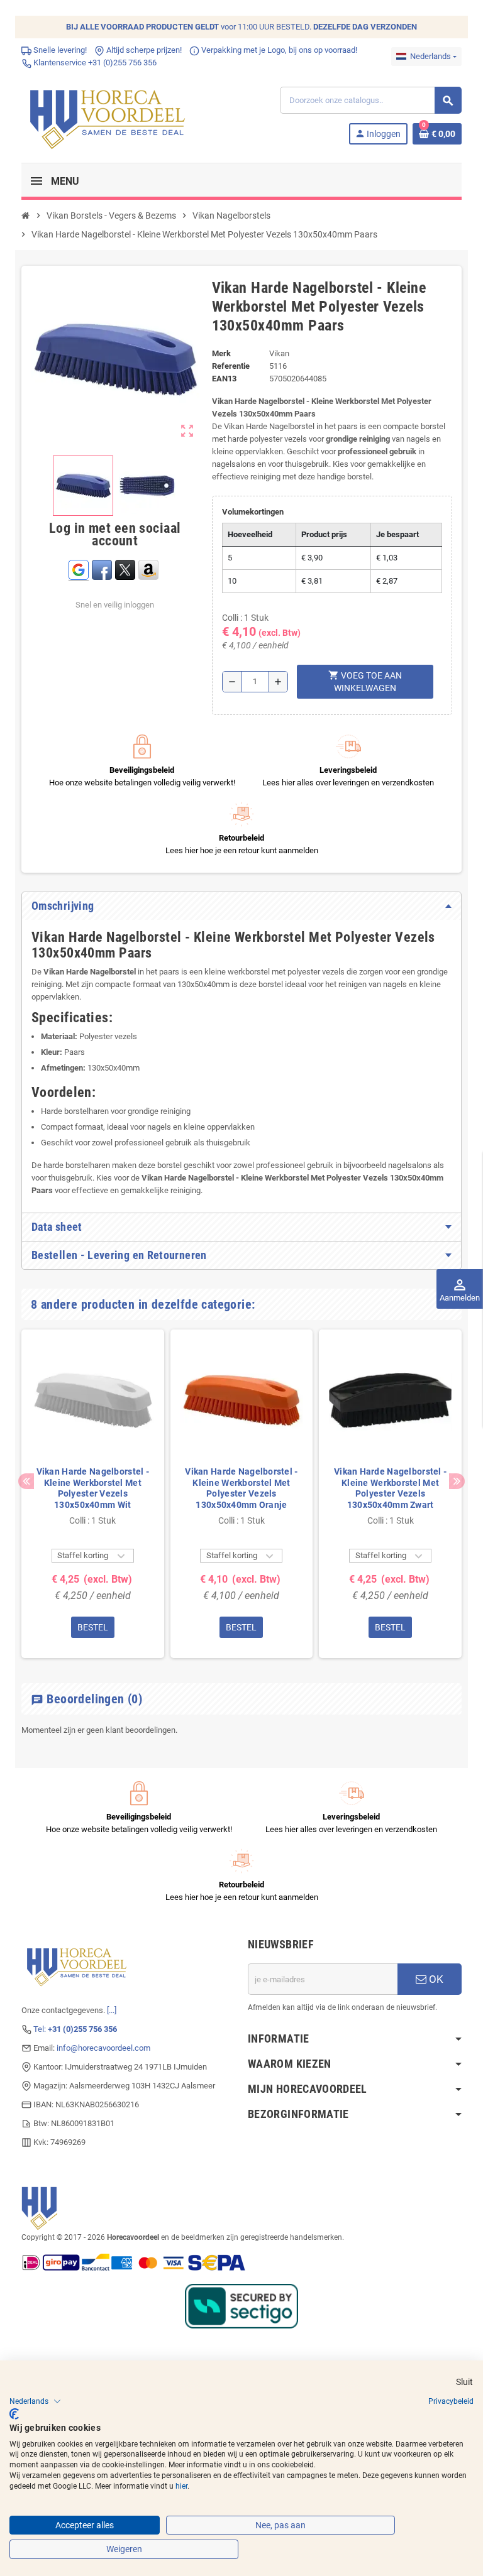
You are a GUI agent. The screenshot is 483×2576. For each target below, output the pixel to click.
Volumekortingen (253, 512)
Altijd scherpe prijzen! (143, 50)
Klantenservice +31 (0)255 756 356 (94, 63)
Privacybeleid (451, 2401)
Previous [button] (26, 1481)
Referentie (231, 366)
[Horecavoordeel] (109, 115)
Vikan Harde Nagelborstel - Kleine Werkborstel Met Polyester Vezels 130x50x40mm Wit (93, 1488)
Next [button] (457, 1481)
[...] (112, 2010)
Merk (221, 353)
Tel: (75, 2029)
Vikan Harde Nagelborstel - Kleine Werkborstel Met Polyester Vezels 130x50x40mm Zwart (390, 1488)
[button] (35, 2401)
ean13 (224, 379)
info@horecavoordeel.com (103, 2048)
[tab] (241, 906)
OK (435, 1979)
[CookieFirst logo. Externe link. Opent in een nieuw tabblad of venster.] (14, 2414)
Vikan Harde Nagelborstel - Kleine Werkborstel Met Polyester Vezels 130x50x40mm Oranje (241, 1488)
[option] (93, 1494)
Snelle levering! (59, 50)
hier (181, 2486)
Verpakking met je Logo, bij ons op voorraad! (278, 50)
